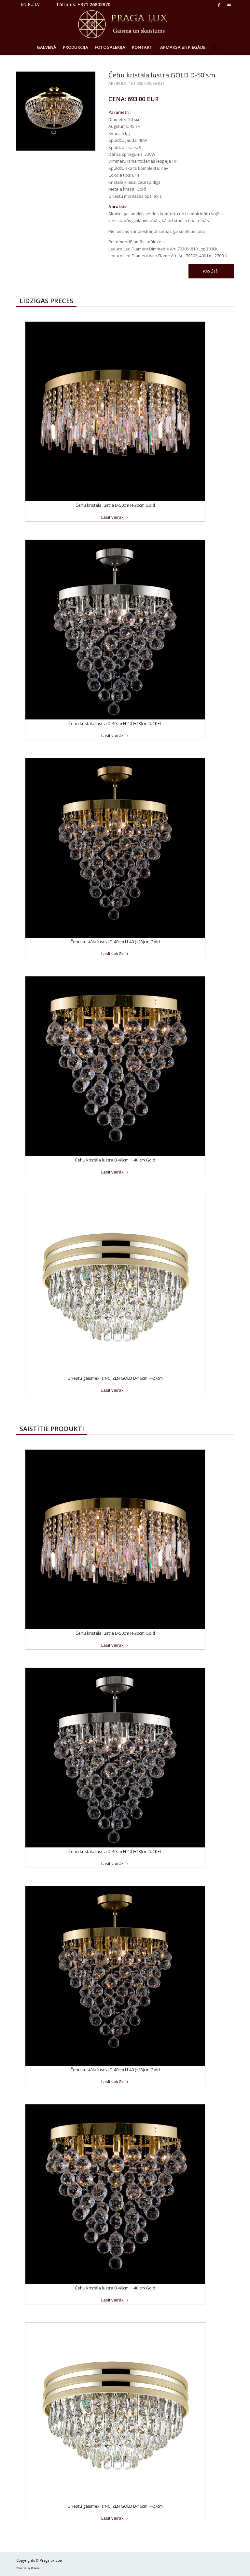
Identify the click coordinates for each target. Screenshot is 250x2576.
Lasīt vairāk (112, 517)
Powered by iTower (28, 2568)
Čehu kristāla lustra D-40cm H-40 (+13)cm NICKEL (115, 723)
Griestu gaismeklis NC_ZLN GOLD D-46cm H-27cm (115, 1378)
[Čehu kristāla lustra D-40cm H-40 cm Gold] (115, 1066)
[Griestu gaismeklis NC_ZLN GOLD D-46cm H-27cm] (115, 1284)
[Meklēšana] (212, 47)
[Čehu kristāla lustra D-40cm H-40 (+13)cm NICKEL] (115, 630)
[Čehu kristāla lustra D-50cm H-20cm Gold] (115, 411)
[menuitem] (47, 47)
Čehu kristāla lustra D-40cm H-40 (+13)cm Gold (115, 942)
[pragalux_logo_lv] (125, 24)
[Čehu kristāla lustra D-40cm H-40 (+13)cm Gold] (115, 848)
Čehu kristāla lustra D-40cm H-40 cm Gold (115, 1160)
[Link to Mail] (229, 5)
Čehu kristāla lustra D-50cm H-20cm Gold (115, 505)
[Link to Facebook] (219, 5)
